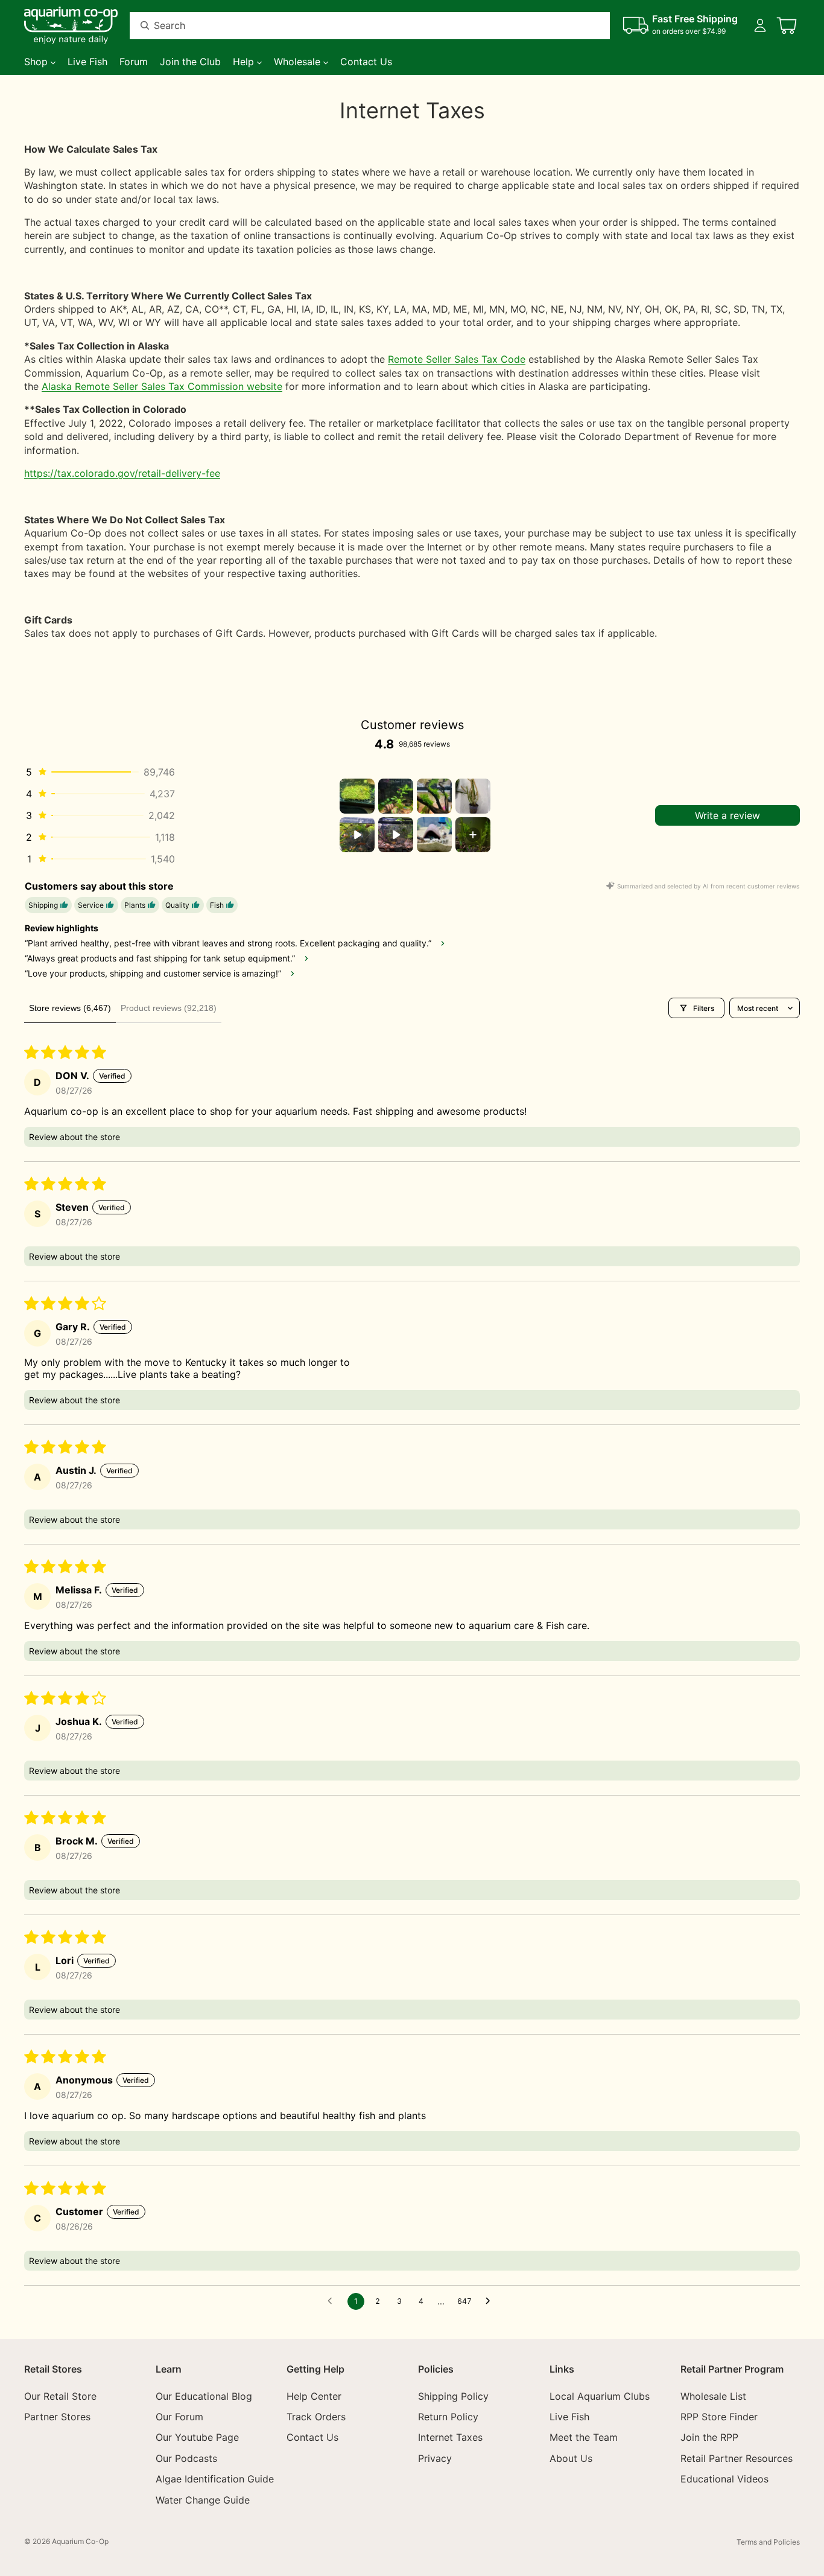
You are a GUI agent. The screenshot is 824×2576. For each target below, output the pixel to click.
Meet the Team (584, 2438)
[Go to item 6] (396, 835)
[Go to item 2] (396, 796)
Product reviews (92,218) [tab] (169, 1008)
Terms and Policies (768, 2542)
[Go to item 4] (473, 796)
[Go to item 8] (473, 835)
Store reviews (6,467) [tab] (70, 1008)
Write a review (727, 815)
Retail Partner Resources (737, 2458)
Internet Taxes (450, 2438)
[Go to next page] (491, 2301)
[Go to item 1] (357, 796)
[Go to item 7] (434, 835)
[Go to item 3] (434, 796)
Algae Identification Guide (215, 2479)
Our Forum (179, 2417)
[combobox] (355, 26)
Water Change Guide (203, 2500)
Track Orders (316, 2417)
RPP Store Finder (719, 2417)
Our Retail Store (60, 2396)
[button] (100, 772)
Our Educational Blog (204, 2396)
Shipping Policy (453, 2396)
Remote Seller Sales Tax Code (457, 359)
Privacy (435, 2458)
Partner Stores (57, 2417)
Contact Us (312, 2438)
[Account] (760, 25)
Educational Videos (724, 2479)
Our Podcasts (186, 2458)
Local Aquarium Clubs (600, 2396)
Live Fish (569, 2417)
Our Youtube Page (197, 2438)
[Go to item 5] (357, 835)
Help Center (314, 2396)
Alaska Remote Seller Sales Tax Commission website (162, 386)
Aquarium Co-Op (80, 2541)
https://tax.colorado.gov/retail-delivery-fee (122, 473)
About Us (571, 2458)
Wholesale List (713, 2396)
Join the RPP (709, 2438)
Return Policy (448, 2417)
